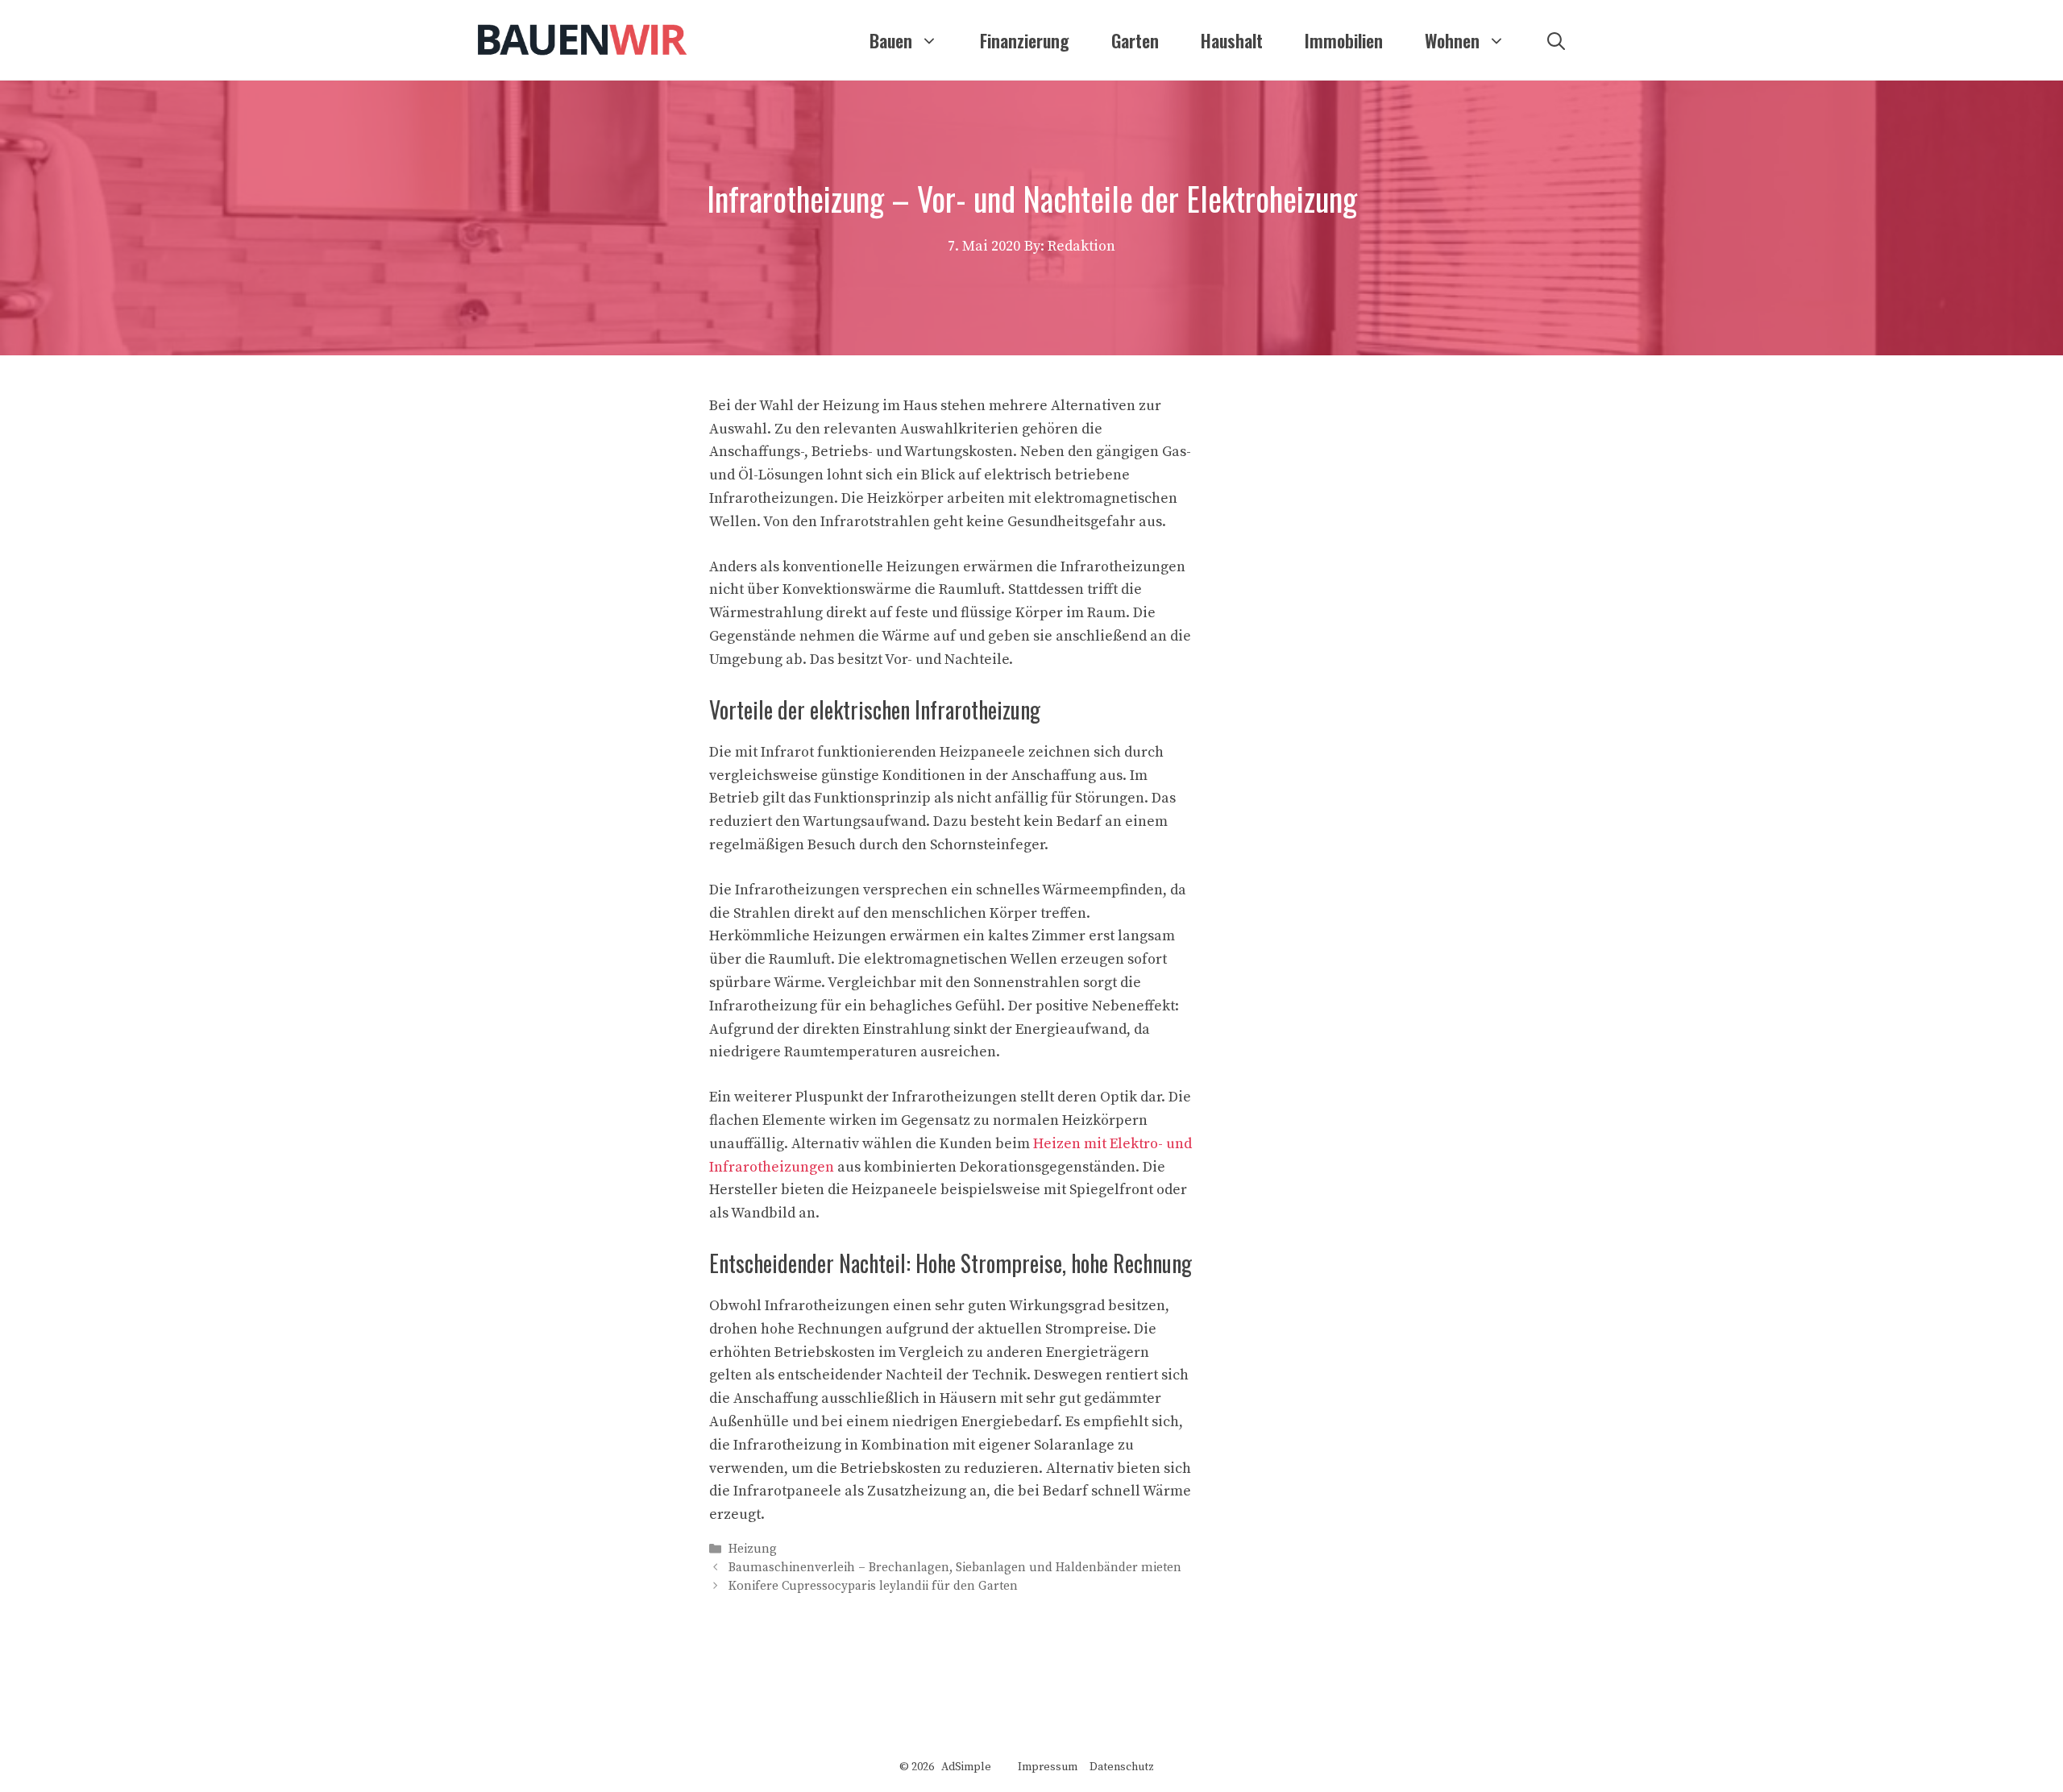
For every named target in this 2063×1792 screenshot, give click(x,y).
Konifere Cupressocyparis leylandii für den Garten (873, 1587)
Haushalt (1232, 40)
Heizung (753, 1549)
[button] (1556, 40)
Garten (1135, 40)
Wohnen (1452, 40)
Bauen (891, 40)
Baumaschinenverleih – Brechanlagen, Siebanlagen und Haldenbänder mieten (955, 1568)
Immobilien (1344, 40)
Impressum (1048, 1767)
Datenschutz (1122, 1767)
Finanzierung (1025, 40)
